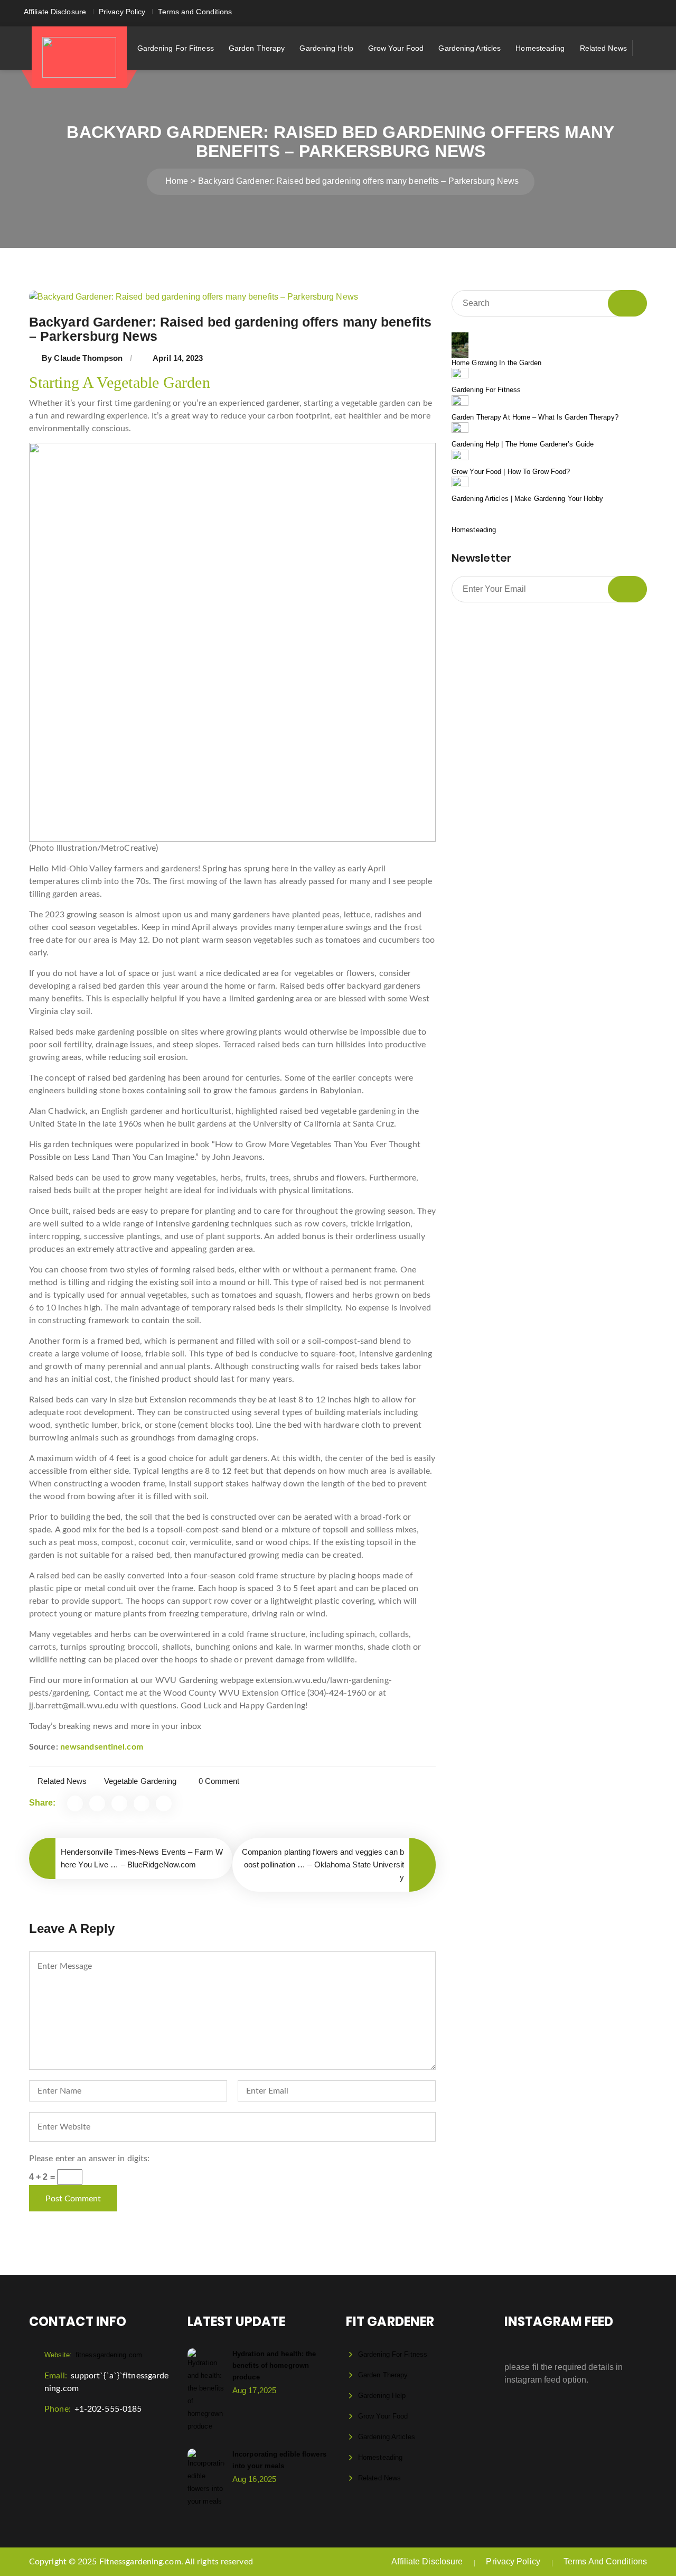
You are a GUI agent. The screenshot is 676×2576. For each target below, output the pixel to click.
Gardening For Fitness (176, 48)
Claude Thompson (88, 358)
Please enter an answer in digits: (89, 2159)
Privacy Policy (122, 12)
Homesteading (540, 48)
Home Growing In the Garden (497, 363)
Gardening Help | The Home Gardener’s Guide (523, 444)
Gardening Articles (470, 48)
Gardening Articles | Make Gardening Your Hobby (528, 499)
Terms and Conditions (195, 12)
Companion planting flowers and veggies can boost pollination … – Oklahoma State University (323, 1864)
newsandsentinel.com (102, 1747)
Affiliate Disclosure (55, 12)
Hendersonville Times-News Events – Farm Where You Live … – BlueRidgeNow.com (142, 1858)
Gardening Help (326, 48)
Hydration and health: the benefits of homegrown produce (274, 2365)
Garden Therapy (257, 48)
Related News (603, 48)
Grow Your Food (396, 48)
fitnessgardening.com (93, 2355)
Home (177, 181)
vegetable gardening (140, 1781)
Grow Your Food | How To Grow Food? (511, 472)
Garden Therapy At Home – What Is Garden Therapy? (535, 417)
